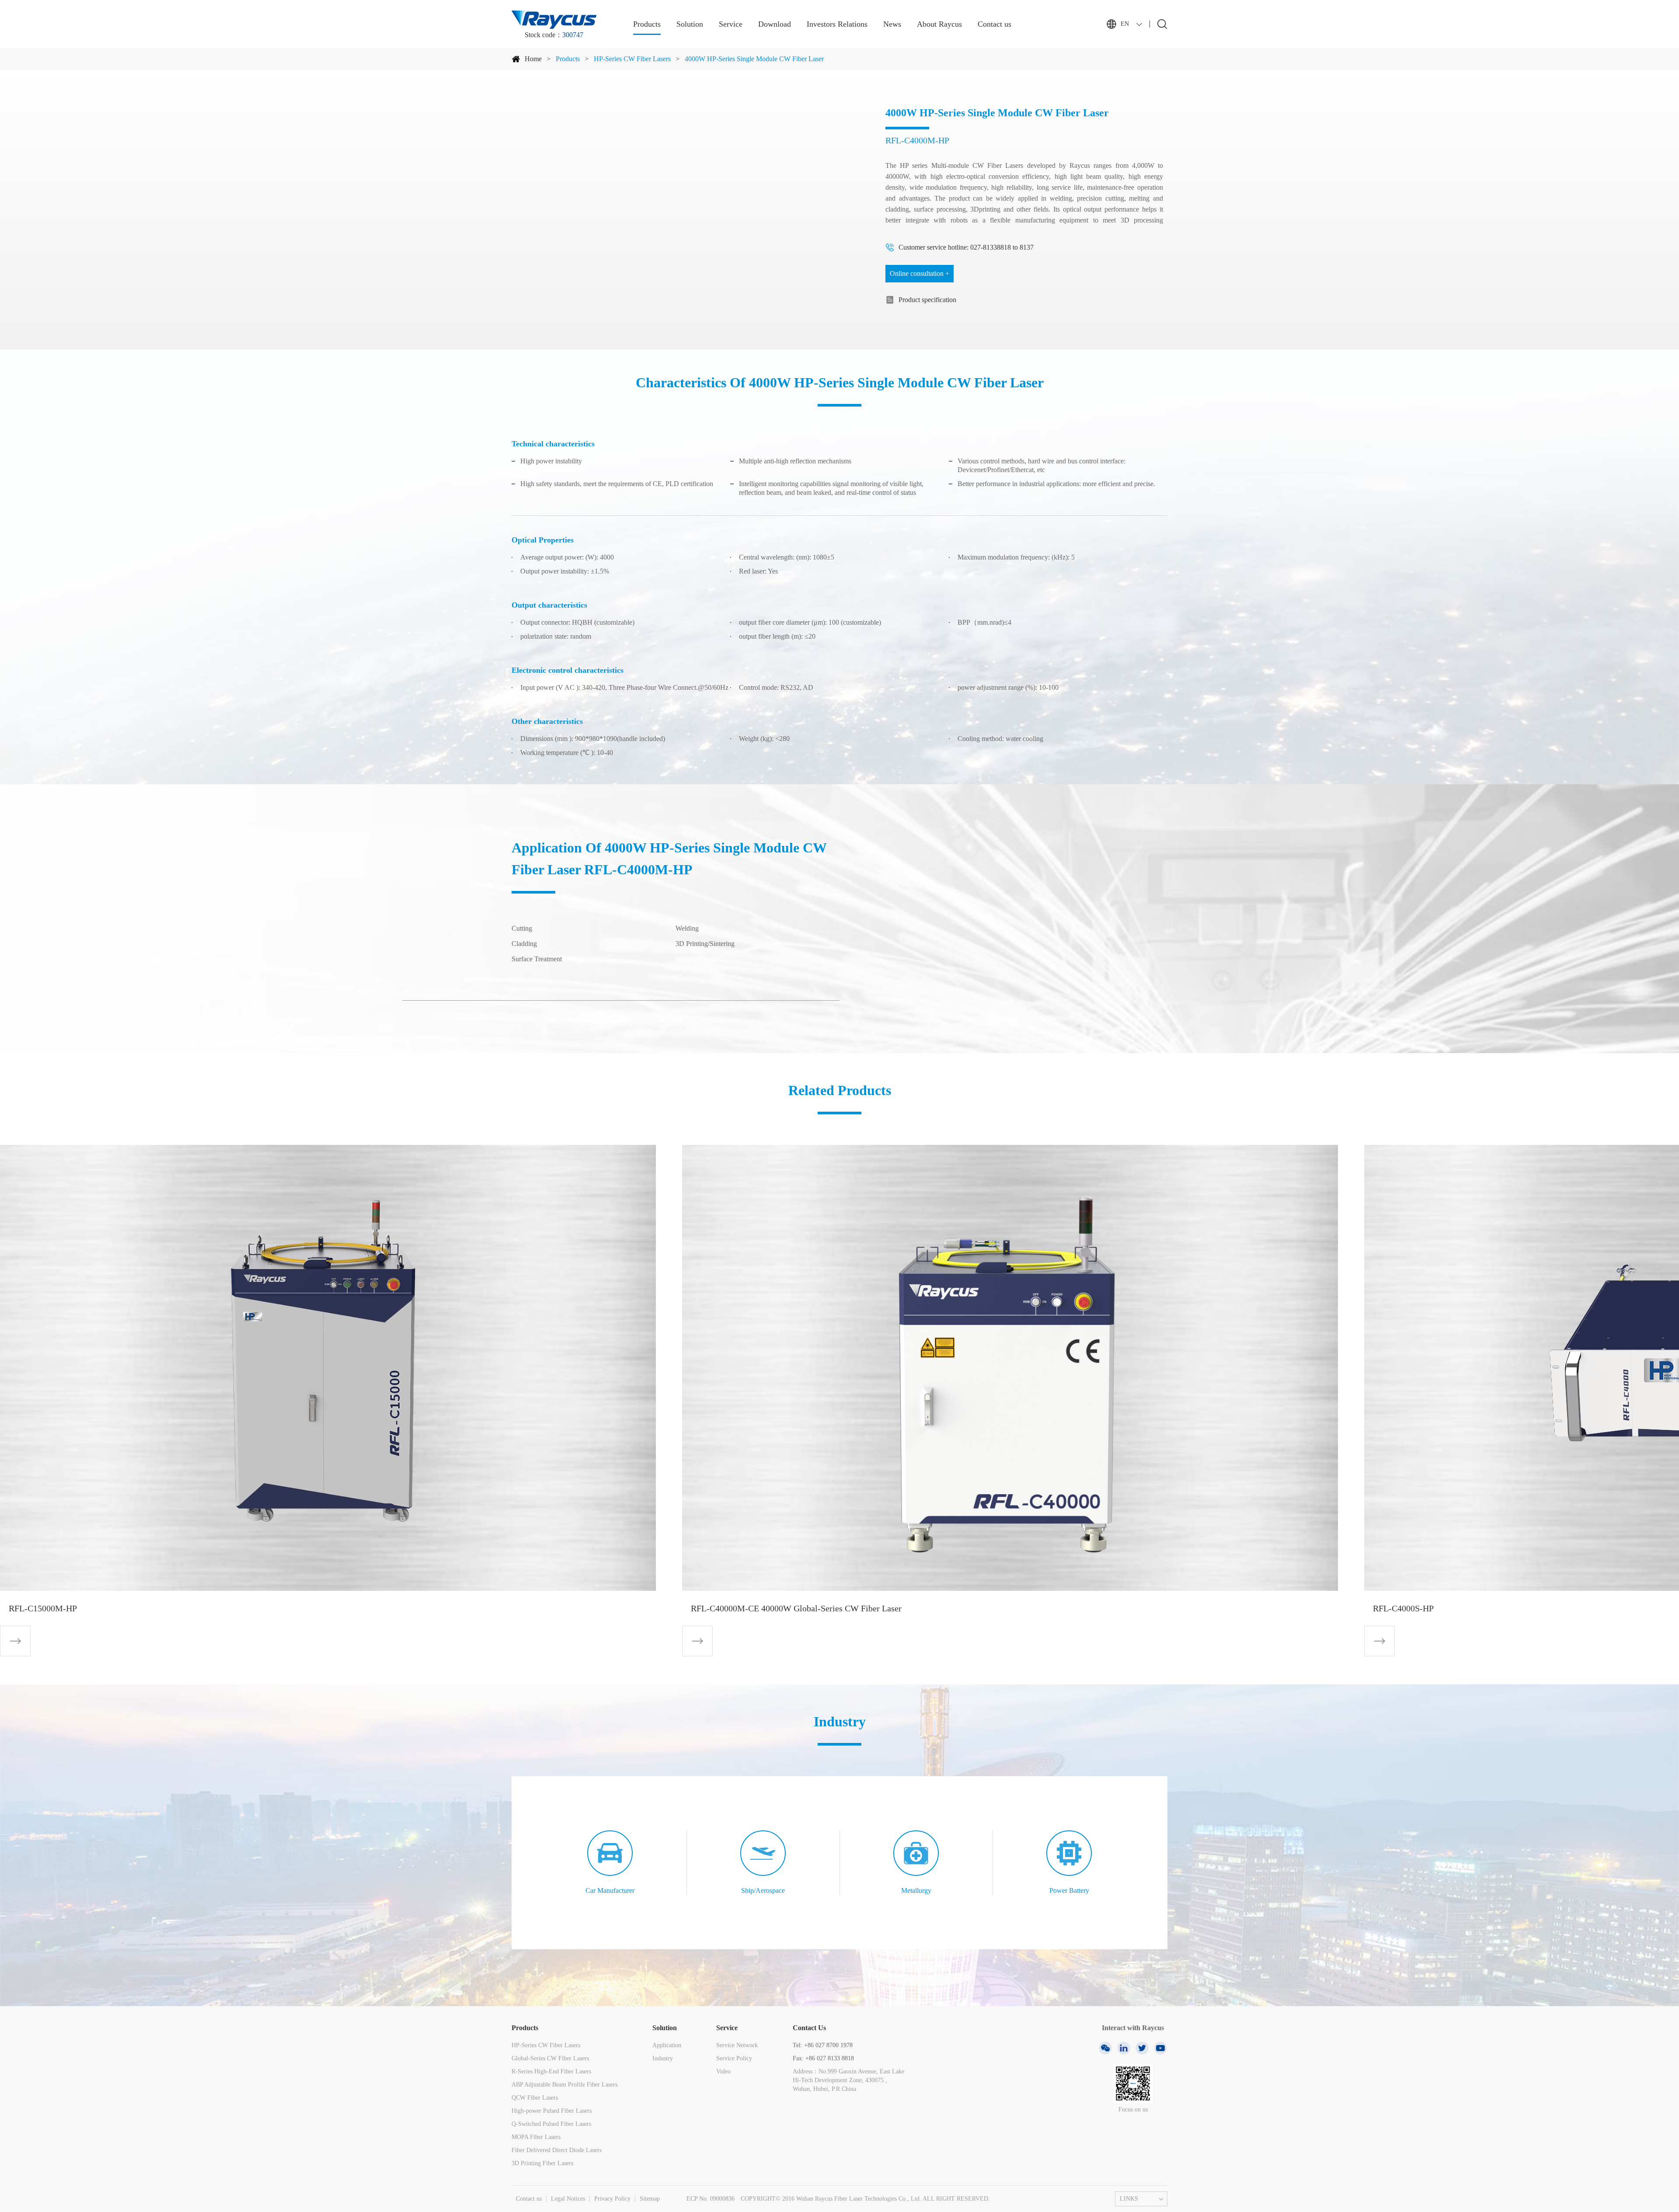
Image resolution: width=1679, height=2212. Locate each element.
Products (647, 24)
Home (533, 59)
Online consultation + (920, 273)
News (892, 24)
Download (775, 24)
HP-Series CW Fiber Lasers (632, 59)
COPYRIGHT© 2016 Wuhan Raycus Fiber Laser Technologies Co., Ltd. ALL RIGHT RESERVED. (865, 2199)
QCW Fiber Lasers (535, 2098)
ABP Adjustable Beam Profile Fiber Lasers (564, 2085)
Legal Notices (568, 2199)
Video (723, 2071)
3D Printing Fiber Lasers (542, 2163)
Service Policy (734, 2058)
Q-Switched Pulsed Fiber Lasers (551, 2124)
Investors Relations (837, 24)
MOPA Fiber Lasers (536, 2137)
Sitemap (650, 2199)
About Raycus (939, 24)
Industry (663, 2058)
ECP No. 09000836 (711, 2199)
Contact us (995, 24)
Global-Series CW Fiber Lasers (550, 2058)
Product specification (927, 300)
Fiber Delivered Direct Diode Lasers (557, 2150)
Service (731, 24)
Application (667, 2045)
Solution (690, 24)
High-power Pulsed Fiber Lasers (552, 2111)
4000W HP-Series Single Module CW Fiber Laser (754, 59)
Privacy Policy (612, 2199)
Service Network (737, 2045)
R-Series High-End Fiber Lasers (551, 2071)
